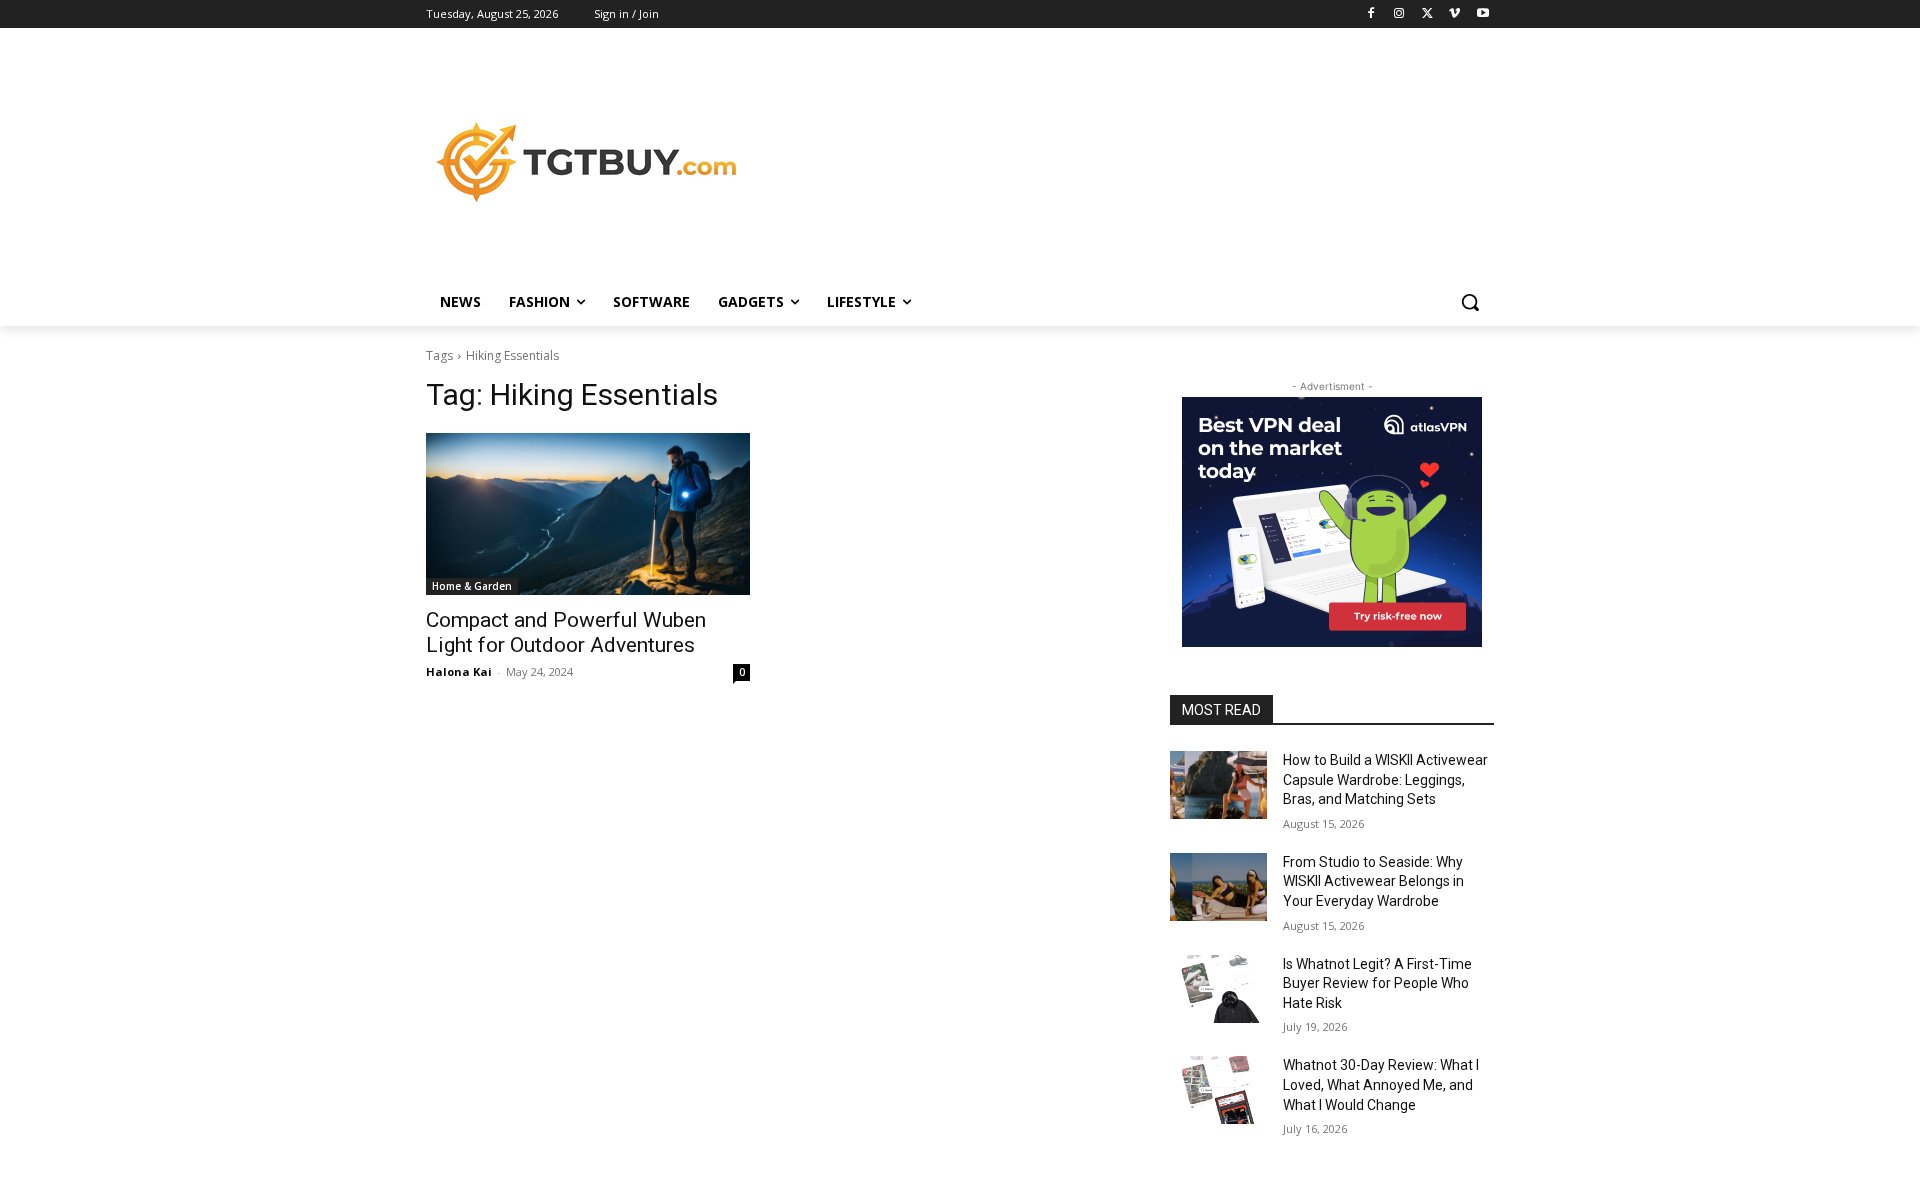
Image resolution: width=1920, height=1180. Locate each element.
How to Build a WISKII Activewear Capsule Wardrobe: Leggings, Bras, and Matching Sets (1385, 779)
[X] (1427, 14)
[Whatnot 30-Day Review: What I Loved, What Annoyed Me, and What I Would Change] (1218, 1090)
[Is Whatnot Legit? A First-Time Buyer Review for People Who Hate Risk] (1218, 989)
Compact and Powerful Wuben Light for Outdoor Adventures (566, 632)
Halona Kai (459, 671)
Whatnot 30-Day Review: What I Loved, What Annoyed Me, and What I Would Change (1381, 1084)
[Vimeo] (1454, 14)
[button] (1470, 302)
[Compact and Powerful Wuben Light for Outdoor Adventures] (588, 514)
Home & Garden (472, 586)
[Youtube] (1482, 14)
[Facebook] (1371, 14)
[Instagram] (1399, 14)
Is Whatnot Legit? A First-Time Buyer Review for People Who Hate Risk (1377, 983)
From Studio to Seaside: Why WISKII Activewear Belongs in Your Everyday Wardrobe (1373, 881)
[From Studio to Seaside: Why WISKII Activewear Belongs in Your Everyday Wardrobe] (1218, 887)
